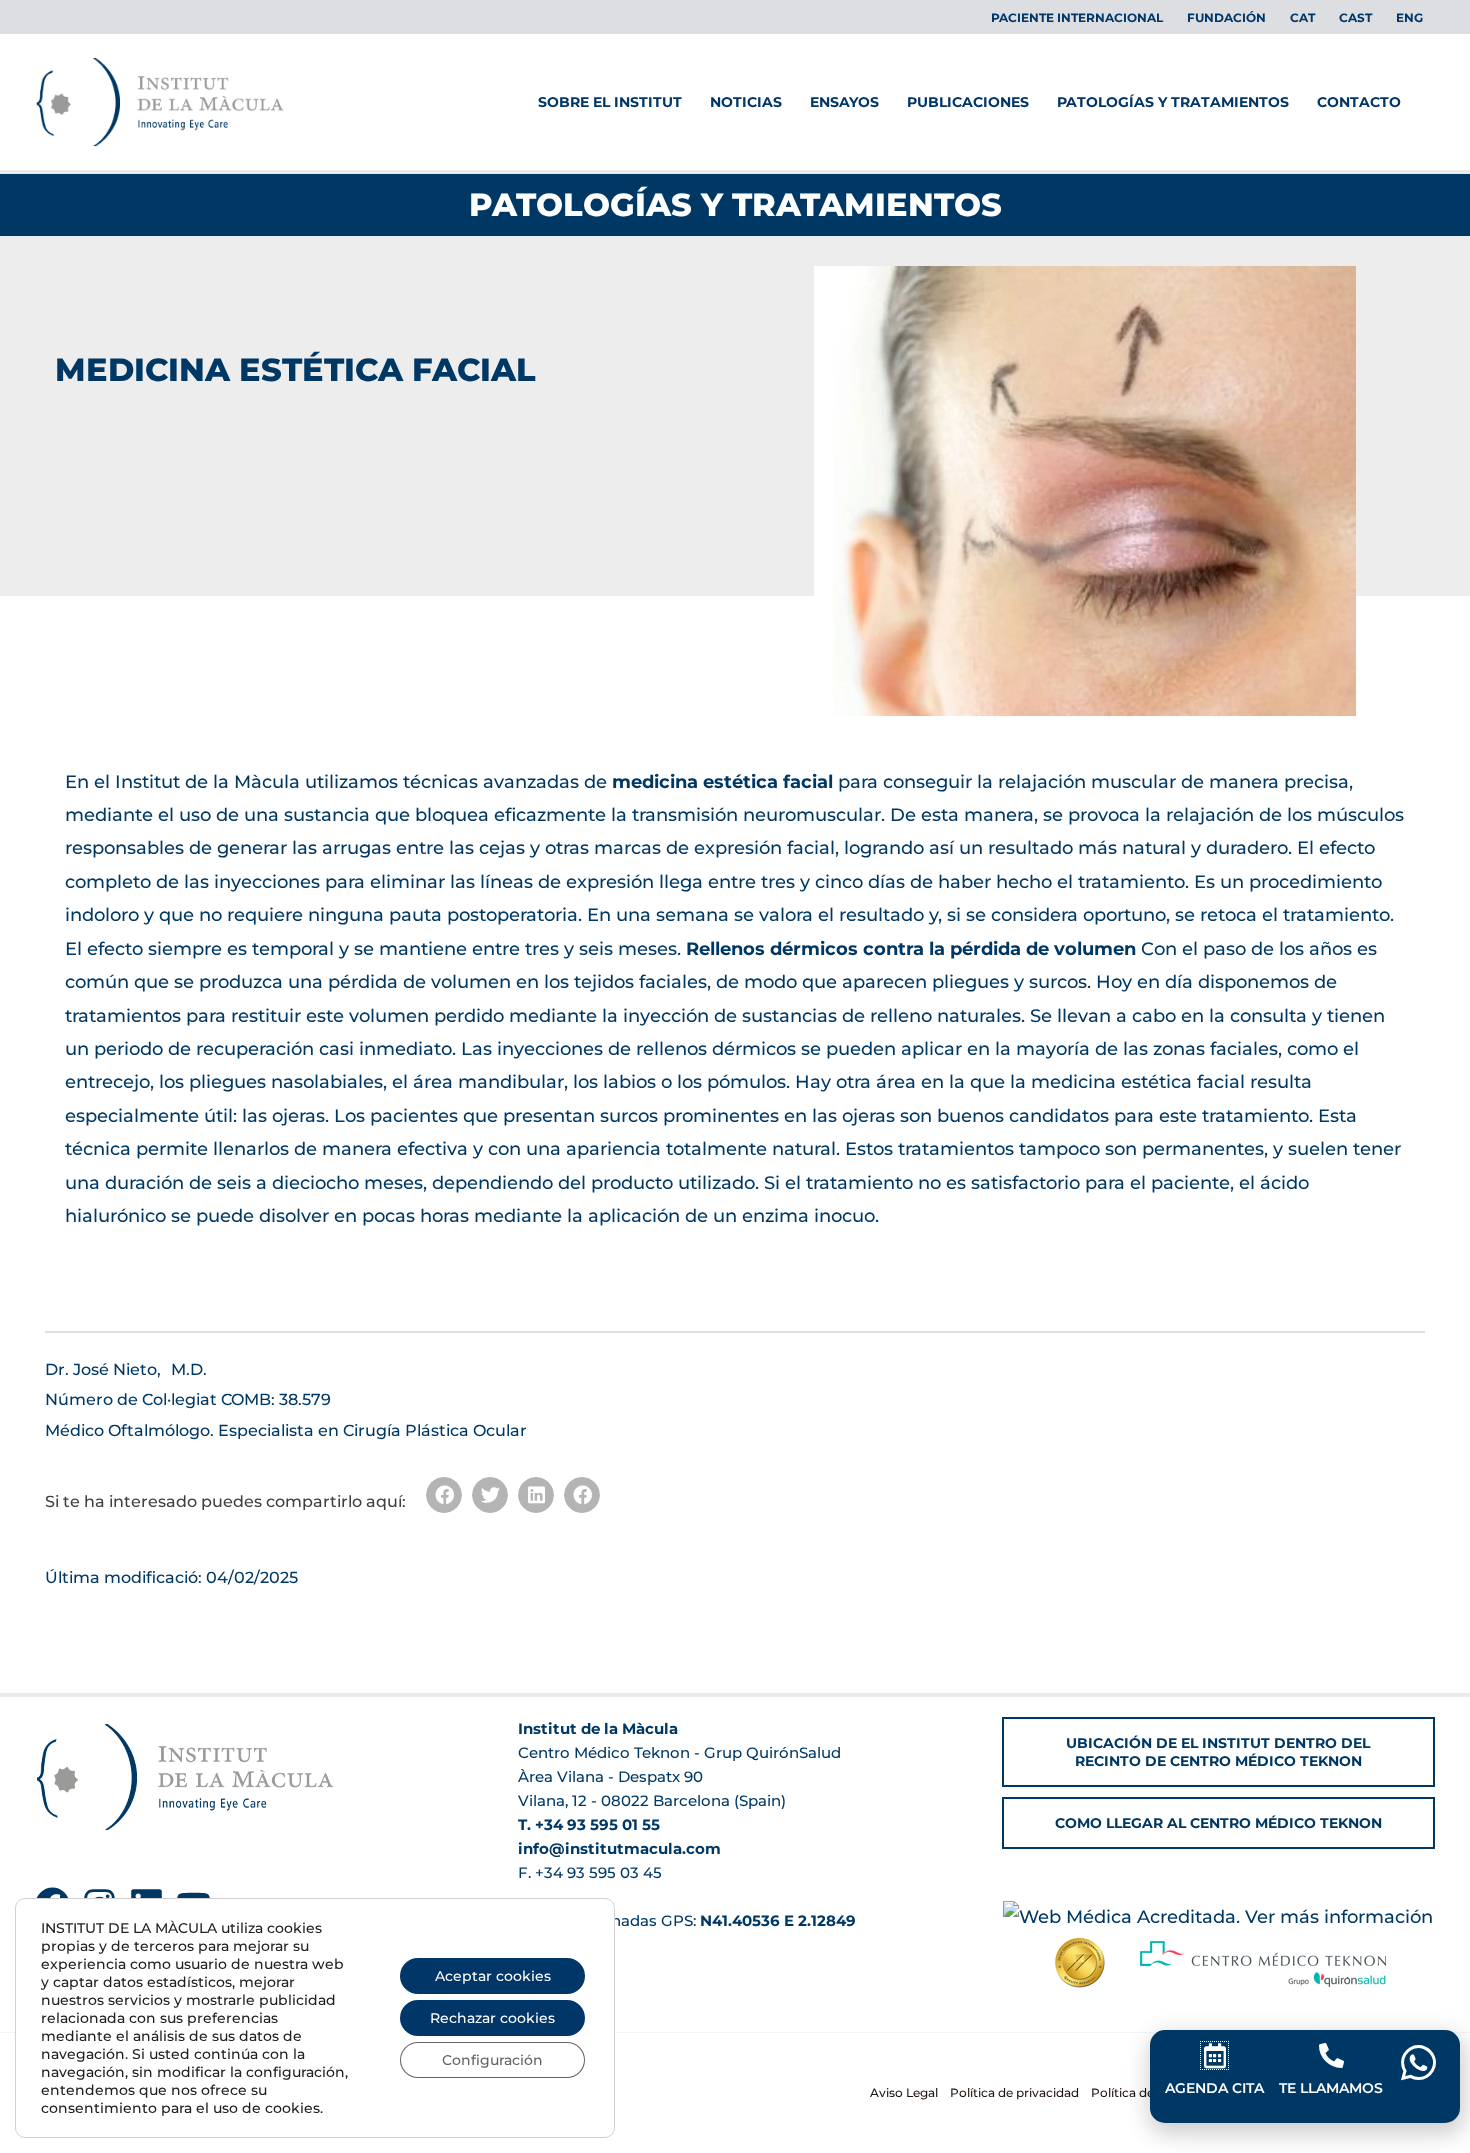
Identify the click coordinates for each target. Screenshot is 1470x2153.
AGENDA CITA (1214, 2088)
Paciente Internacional (1077, 17)
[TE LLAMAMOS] (1331, 2055)
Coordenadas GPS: (703, 1920)
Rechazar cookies (492, 2018)
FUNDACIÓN (1226, 17)
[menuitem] (1302, 18)
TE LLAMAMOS (1331, 2088)
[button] (444, 1495)
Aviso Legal (904, 2092)
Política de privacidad (1014, 2092)
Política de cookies (1147, 2092)
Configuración (492, 2060)
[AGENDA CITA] (1214, 2055)
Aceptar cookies (493, 1976)
